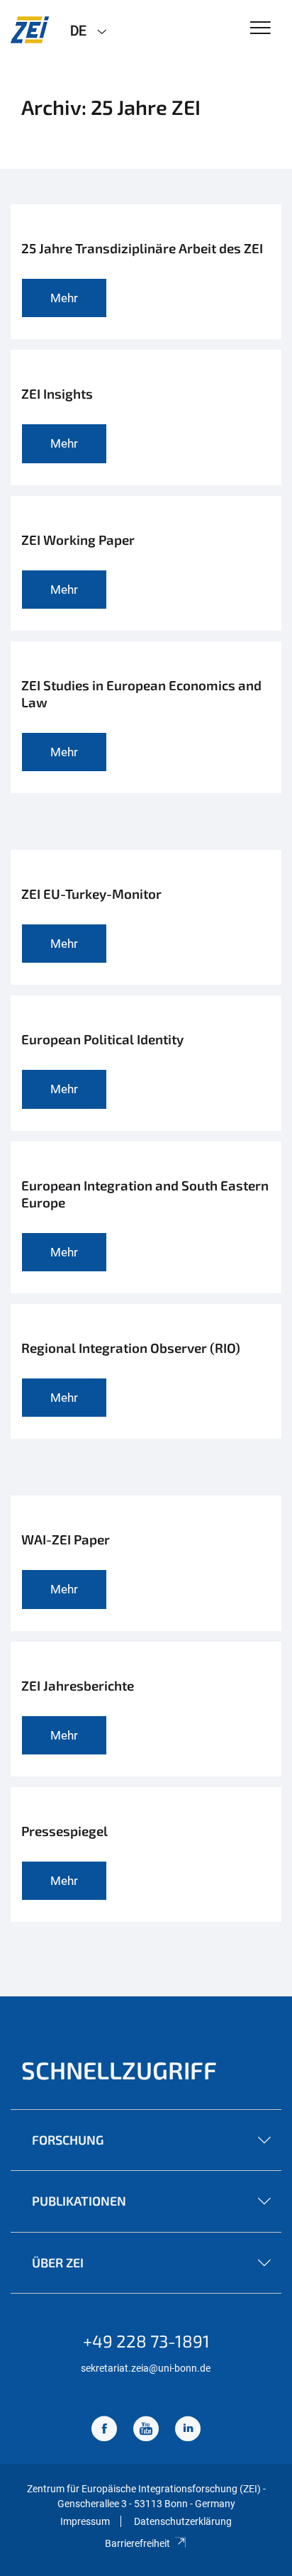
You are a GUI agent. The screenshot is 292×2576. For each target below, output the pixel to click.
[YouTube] (146, 2430)
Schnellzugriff (119, 2070)
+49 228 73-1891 (146, 2341)
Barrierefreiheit (137, 2543)
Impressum (85, 2521)
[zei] (30, 30)
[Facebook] (104, 2430)
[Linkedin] (188, 2430)
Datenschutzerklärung (183, 2521)
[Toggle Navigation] (260, 29)
